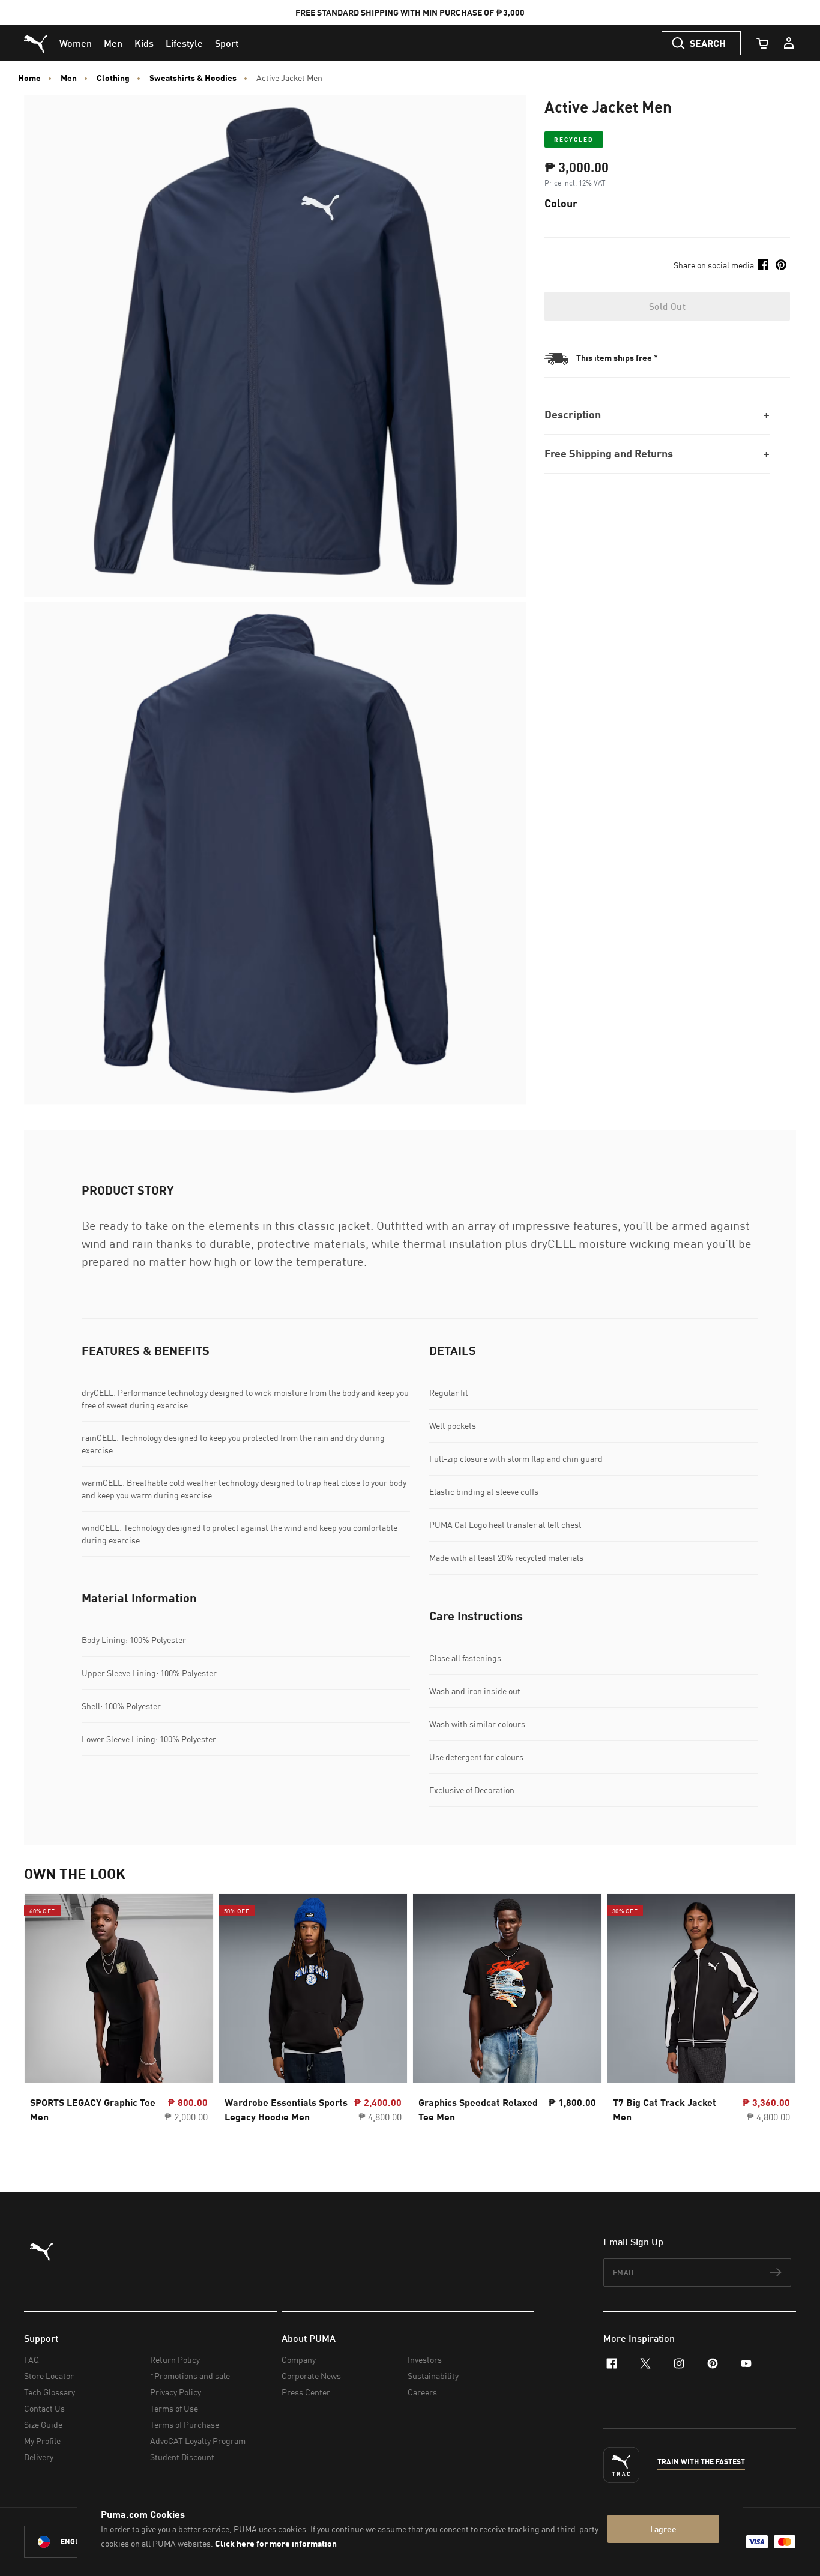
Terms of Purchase (185, 2424)
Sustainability (433, 2376)
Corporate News (311, 2376)
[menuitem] (76, 43)
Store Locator (49, 2376)
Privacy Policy (176, 2392)
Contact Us (44, 2408)
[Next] (777, 2019)
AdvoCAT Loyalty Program (198, 2441)
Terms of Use (174, 2408)
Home (29, 78)
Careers (422, 2392)
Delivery (39, 2457)
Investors (425, 2360)
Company (299, 2360)
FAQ (32, 2360)
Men (69, 78)
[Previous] (43, 2019)
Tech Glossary (50, 2392)
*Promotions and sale (190, 2376)
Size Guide (43, 2424)
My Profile (42, 2441)
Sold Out (667, 306)
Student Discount (182, 2457)
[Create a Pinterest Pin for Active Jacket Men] (781, 265)
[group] (119, 2019)
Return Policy (175, 2360)
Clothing (113, 78)
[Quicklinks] (789, 43)
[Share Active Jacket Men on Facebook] (763, 265)
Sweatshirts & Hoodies (193, 78)
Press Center (306, 2392)
